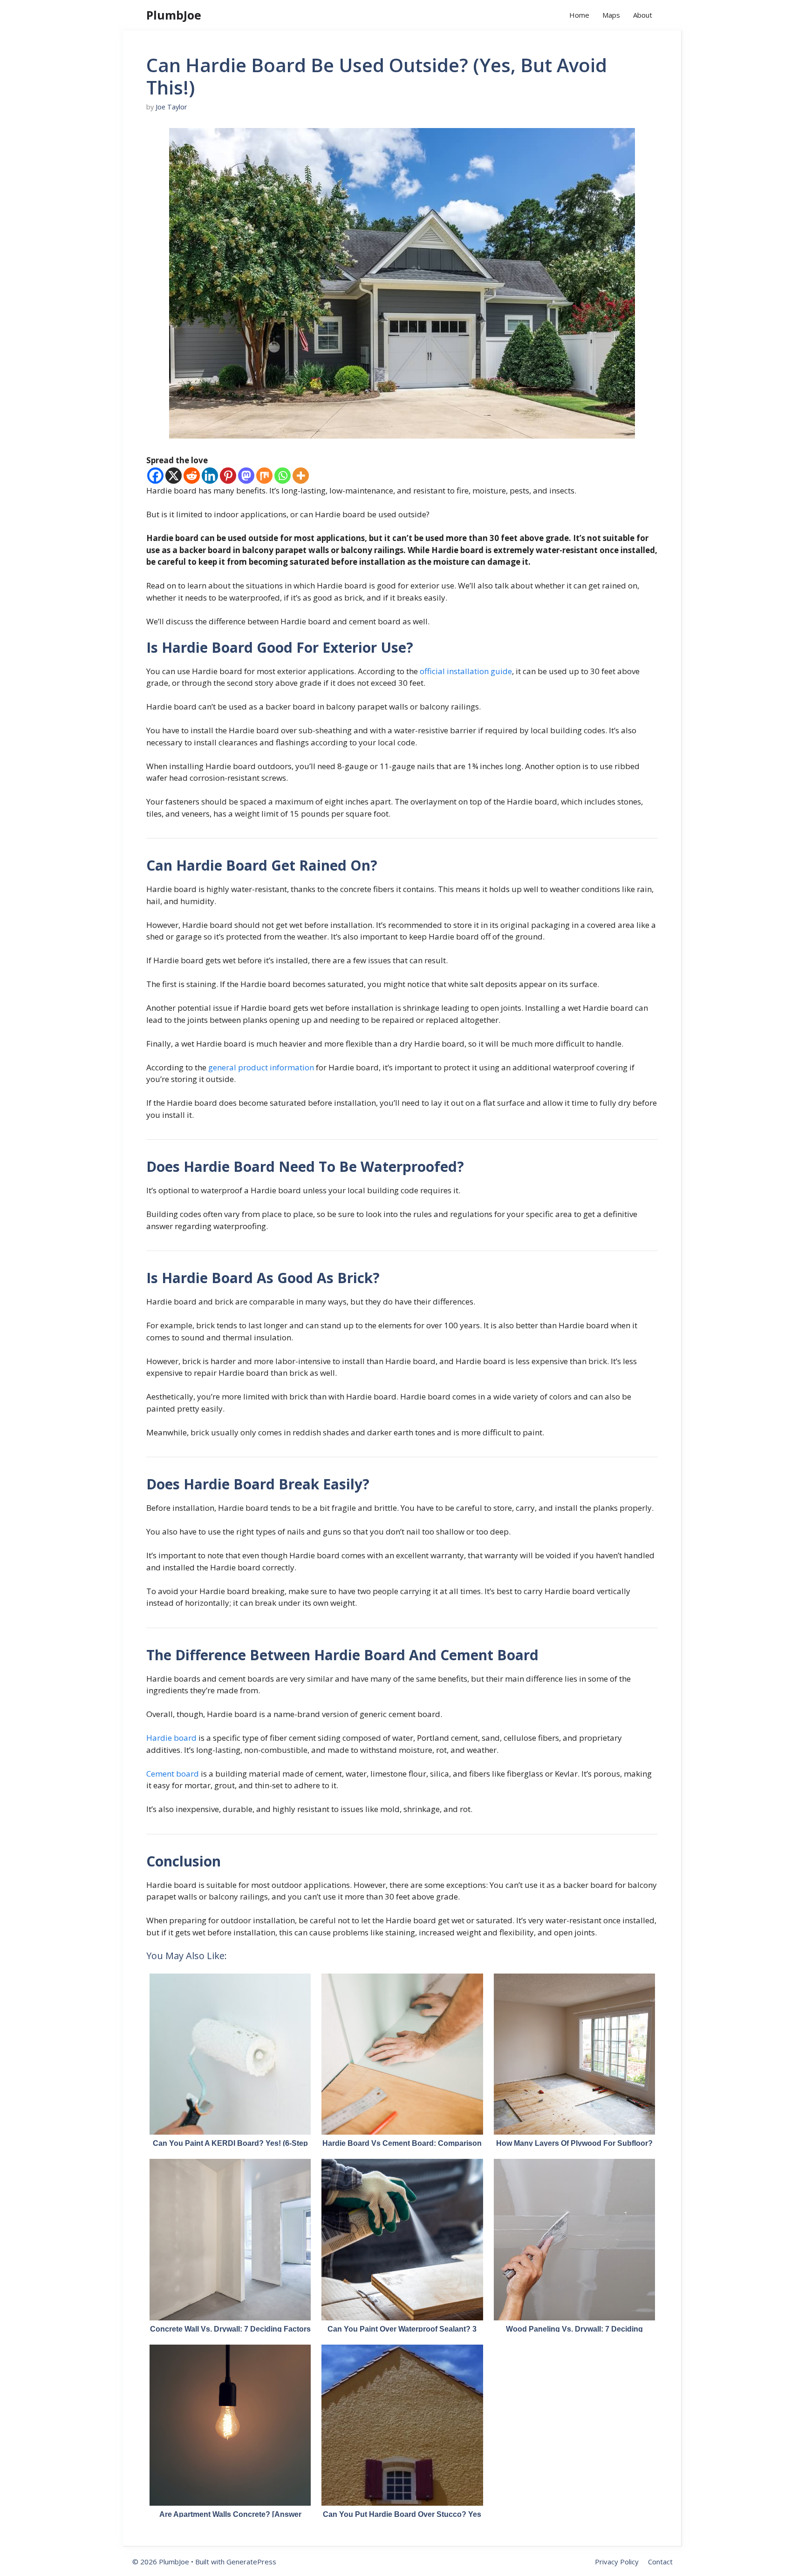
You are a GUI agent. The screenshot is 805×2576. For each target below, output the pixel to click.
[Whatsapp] (283, 476)
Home (579, 15)
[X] (174, 476)
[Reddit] (192, 476)
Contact (660, 2562)
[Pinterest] (228, 476)
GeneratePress (251, 2562)
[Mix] (264, 476)
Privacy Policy (617, 2562)
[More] (301, 476)
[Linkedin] (210, 476)
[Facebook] (155, 476)
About (643, 15)
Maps (611, 15)
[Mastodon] (246, 476)
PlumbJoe (174, 15)
